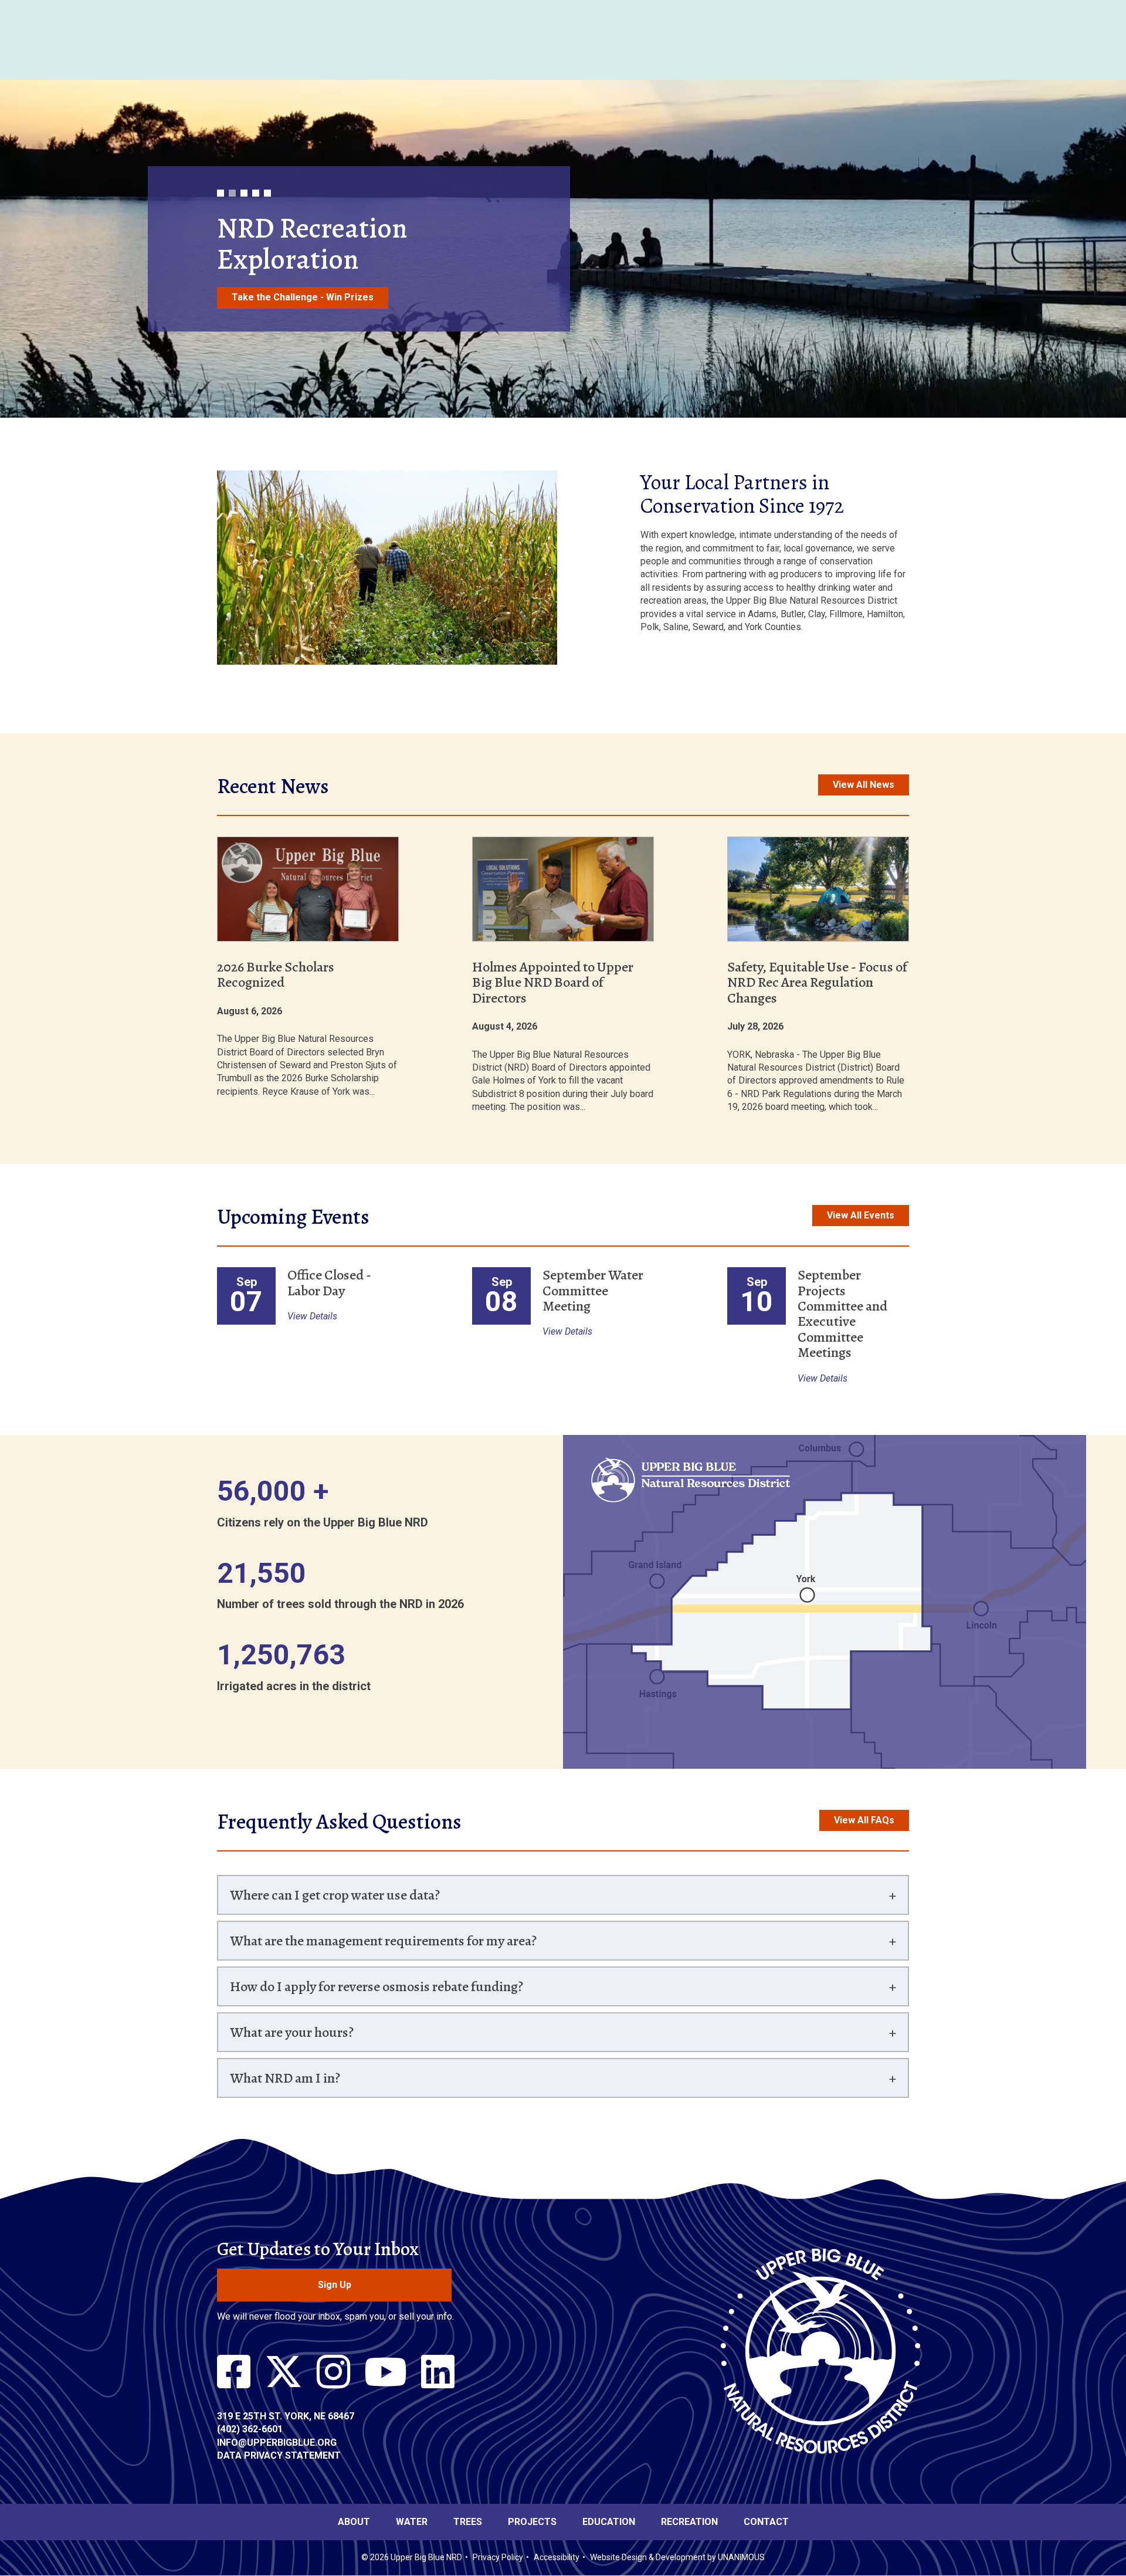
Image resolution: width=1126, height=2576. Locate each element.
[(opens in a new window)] (234, 2372)
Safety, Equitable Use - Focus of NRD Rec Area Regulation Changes (817, 982)
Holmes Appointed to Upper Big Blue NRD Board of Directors (553, 982)
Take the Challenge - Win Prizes (303, 297)
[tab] (563, 1895)
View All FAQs (864, 1820)
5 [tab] (267, 178)
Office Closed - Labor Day (329, 1282)
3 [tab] (244, 178)
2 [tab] (232, 178)
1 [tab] (221, 178)
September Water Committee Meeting (593, 1290)
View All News (864, 785)
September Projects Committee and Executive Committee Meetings (842, 1314)
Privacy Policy (498, 2557)
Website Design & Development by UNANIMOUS (677, 2557)
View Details (312, 1316)
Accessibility (557, 2557)
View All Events (861, 1215)
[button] (387, 673)
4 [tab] (256, 178)
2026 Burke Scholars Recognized (276, 974)
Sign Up (335, 2285)
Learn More (258, 312)
